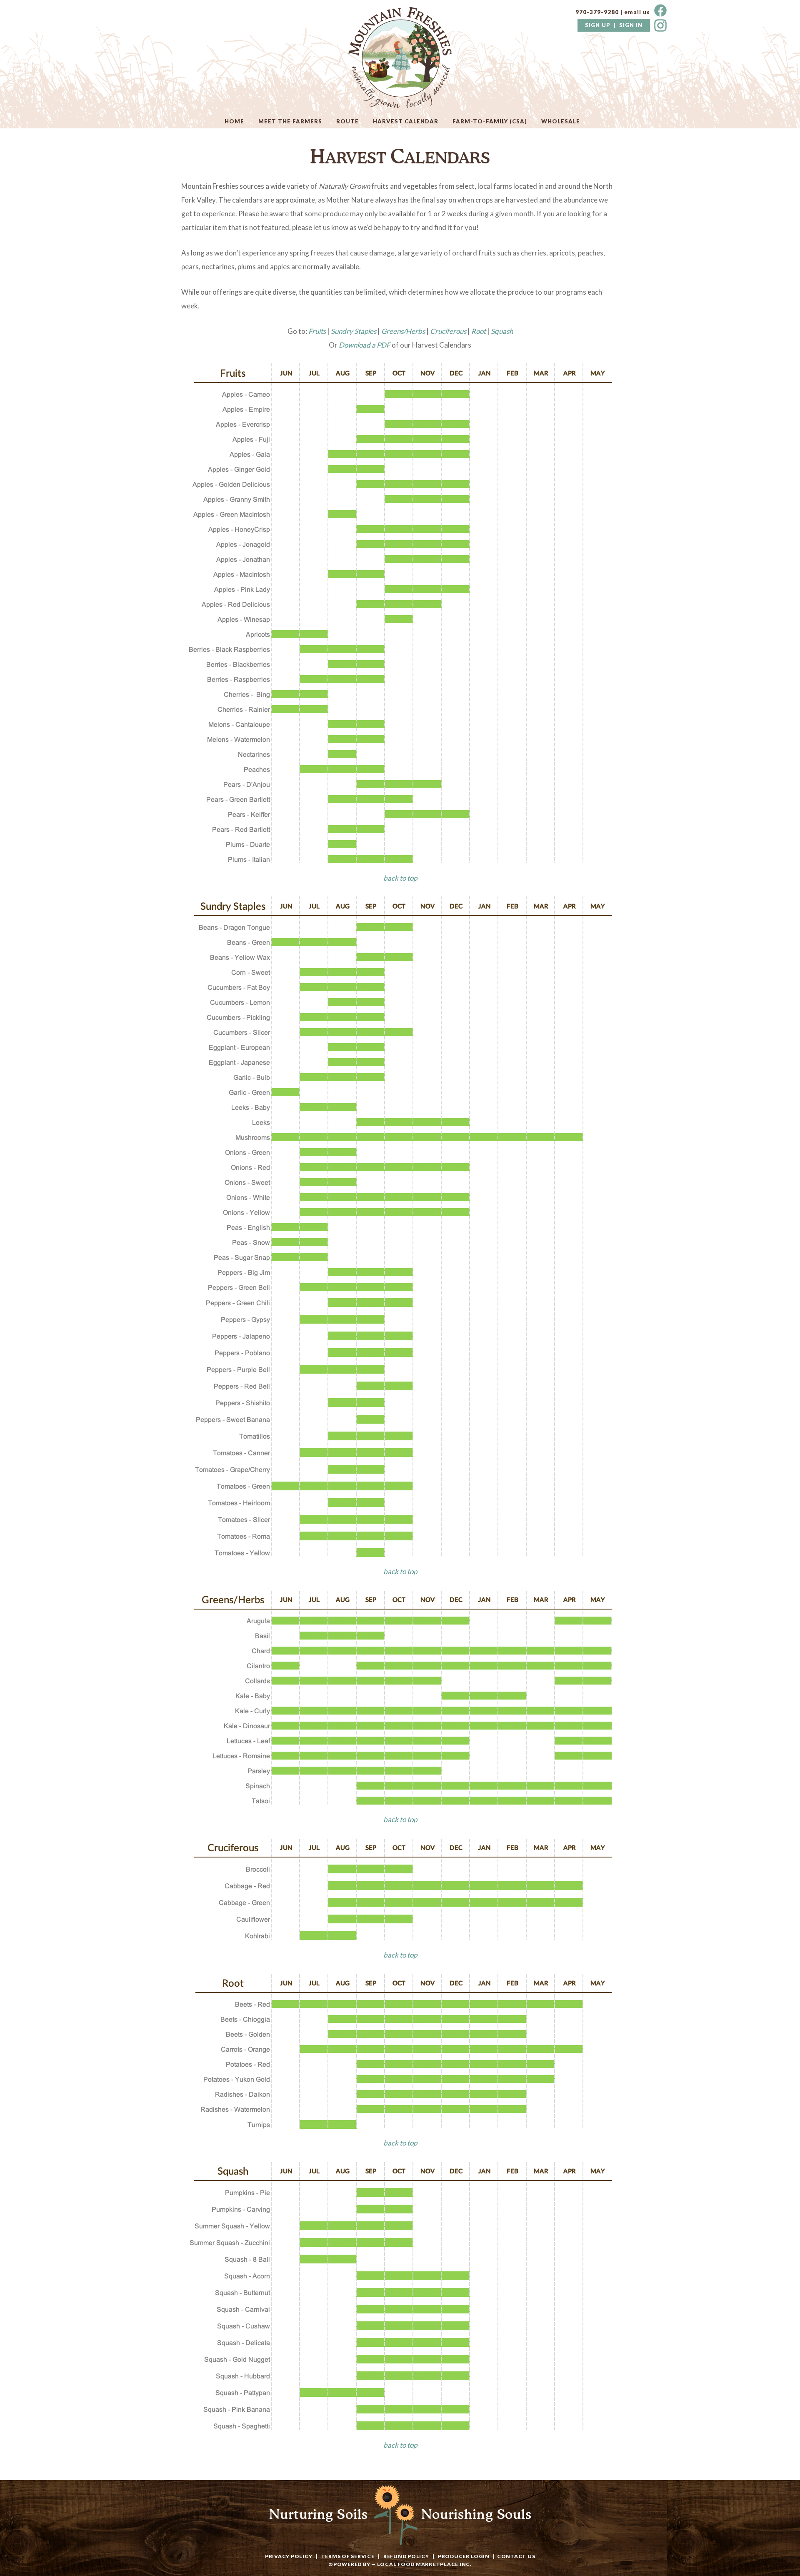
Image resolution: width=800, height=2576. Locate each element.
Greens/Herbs (403, 331)
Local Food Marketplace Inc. (424, 2564)
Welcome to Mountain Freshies (400, 58)
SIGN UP (598, 25)
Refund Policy (406, 2556)
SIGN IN (631, 25)
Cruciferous (448, 331)
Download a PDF (365, 345)
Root (479, 331)
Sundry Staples (354, 331)
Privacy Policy (289, 2556)
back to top (400, 878)
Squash (502, 331)
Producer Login (464, 2556)
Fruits (317, 331)
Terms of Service (348, 2556)
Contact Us (516, 2556)
